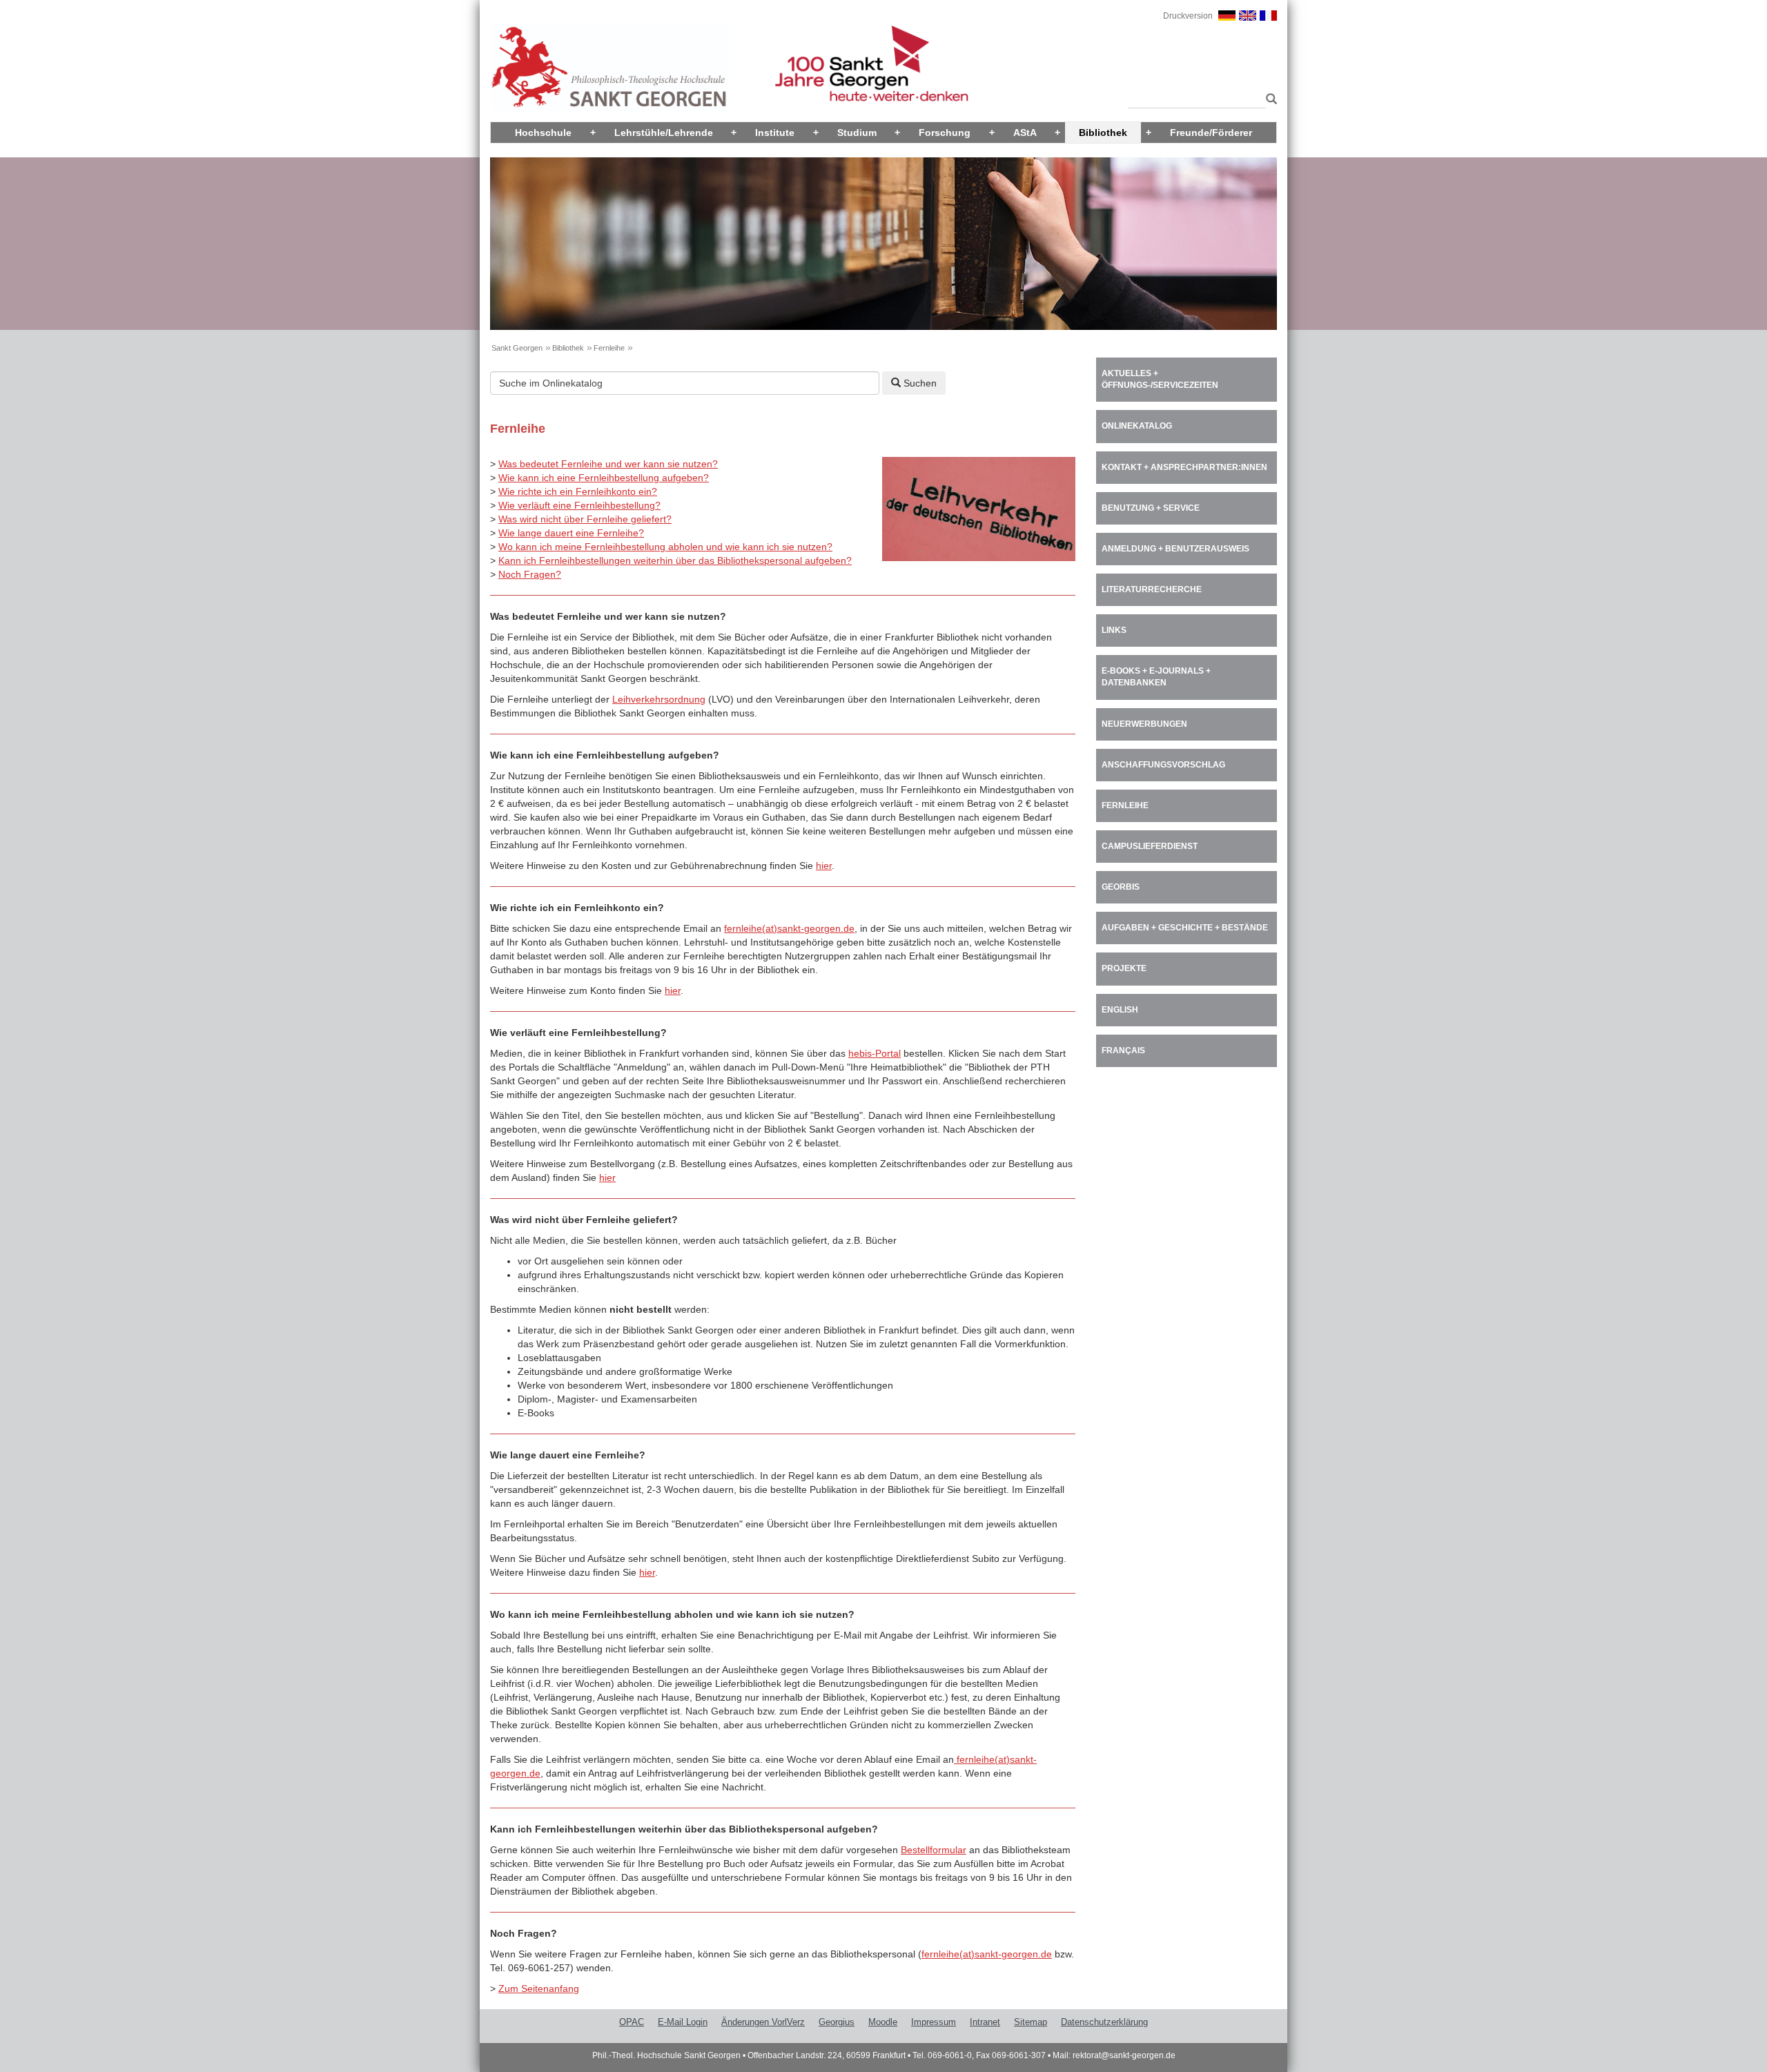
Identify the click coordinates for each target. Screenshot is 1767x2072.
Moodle (883, 2022)
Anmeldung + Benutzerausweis (1175, 549)
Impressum (934, 2022)
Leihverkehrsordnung (659, 699)
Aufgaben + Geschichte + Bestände (1185, 928)
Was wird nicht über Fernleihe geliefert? (585, 519)
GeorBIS (1121, 887)
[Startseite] (609, 67)
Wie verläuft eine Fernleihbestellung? (579, 505)
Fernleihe (609, 348)
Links (1114, 630)
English (1120, 1010)
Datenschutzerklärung (1104, 2022)
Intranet (985, 2022)
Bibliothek (1103, 133)
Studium (857, 133)
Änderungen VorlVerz (763, 2022)
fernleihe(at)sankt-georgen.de (789, 928)
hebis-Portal (875, 1053)
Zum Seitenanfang (539, 1988)
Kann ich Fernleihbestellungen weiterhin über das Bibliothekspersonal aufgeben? (675, 560)
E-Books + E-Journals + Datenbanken (1156, 677)
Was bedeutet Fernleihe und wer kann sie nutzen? (608, 464)
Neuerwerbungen (1144, 724)
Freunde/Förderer (1211, 133)
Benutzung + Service (1151, 508)
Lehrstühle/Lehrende (664, 133)
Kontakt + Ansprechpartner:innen (1184, 467)
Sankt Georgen (517, 348)
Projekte (1124, 968)
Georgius (837, 2022)
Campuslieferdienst (1150, 846)
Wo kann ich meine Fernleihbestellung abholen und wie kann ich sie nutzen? (665, 547)
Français (1123, 1050)
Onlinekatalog (1137, 426)
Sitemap (1031, 2022)
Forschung (945, 133)
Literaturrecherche (1152, 589)
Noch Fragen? (530, 574)
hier (824, 866)
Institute (775, 133)
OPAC (632, 2022)
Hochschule (543, 133)
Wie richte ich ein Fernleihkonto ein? (578, 491)
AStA (1025, 133)
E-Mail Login (683, 2022)
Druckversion (1188, 16)
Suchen (919, 383)
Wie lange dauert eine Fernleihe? (571, 533)
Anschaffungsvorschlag (1163, 765)
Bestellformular (934, 1850)
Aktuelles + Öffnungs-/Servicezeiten (1160, 379)
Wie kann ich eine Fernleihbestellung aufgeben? (604, 478)
